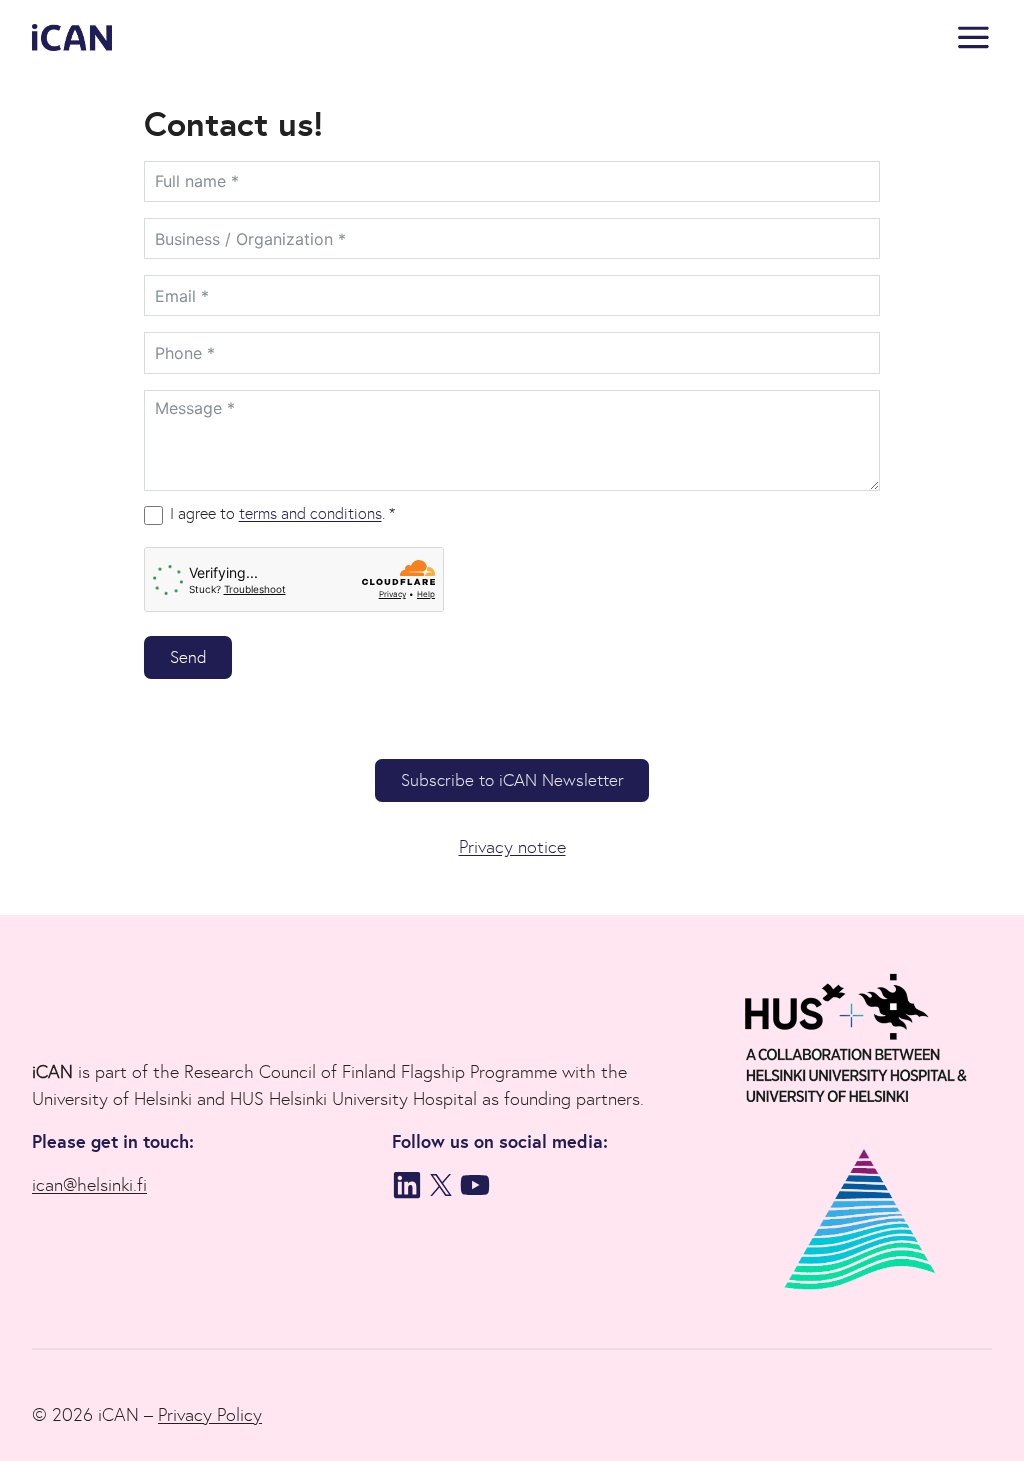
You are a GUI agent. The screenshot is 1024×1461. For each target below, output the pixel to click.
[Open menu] (969, 37)
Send (188, 657)
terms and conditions (310, 513)
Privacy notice (512, 847)
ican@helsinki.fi (89, 1185)
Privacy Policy (210, 1415)
